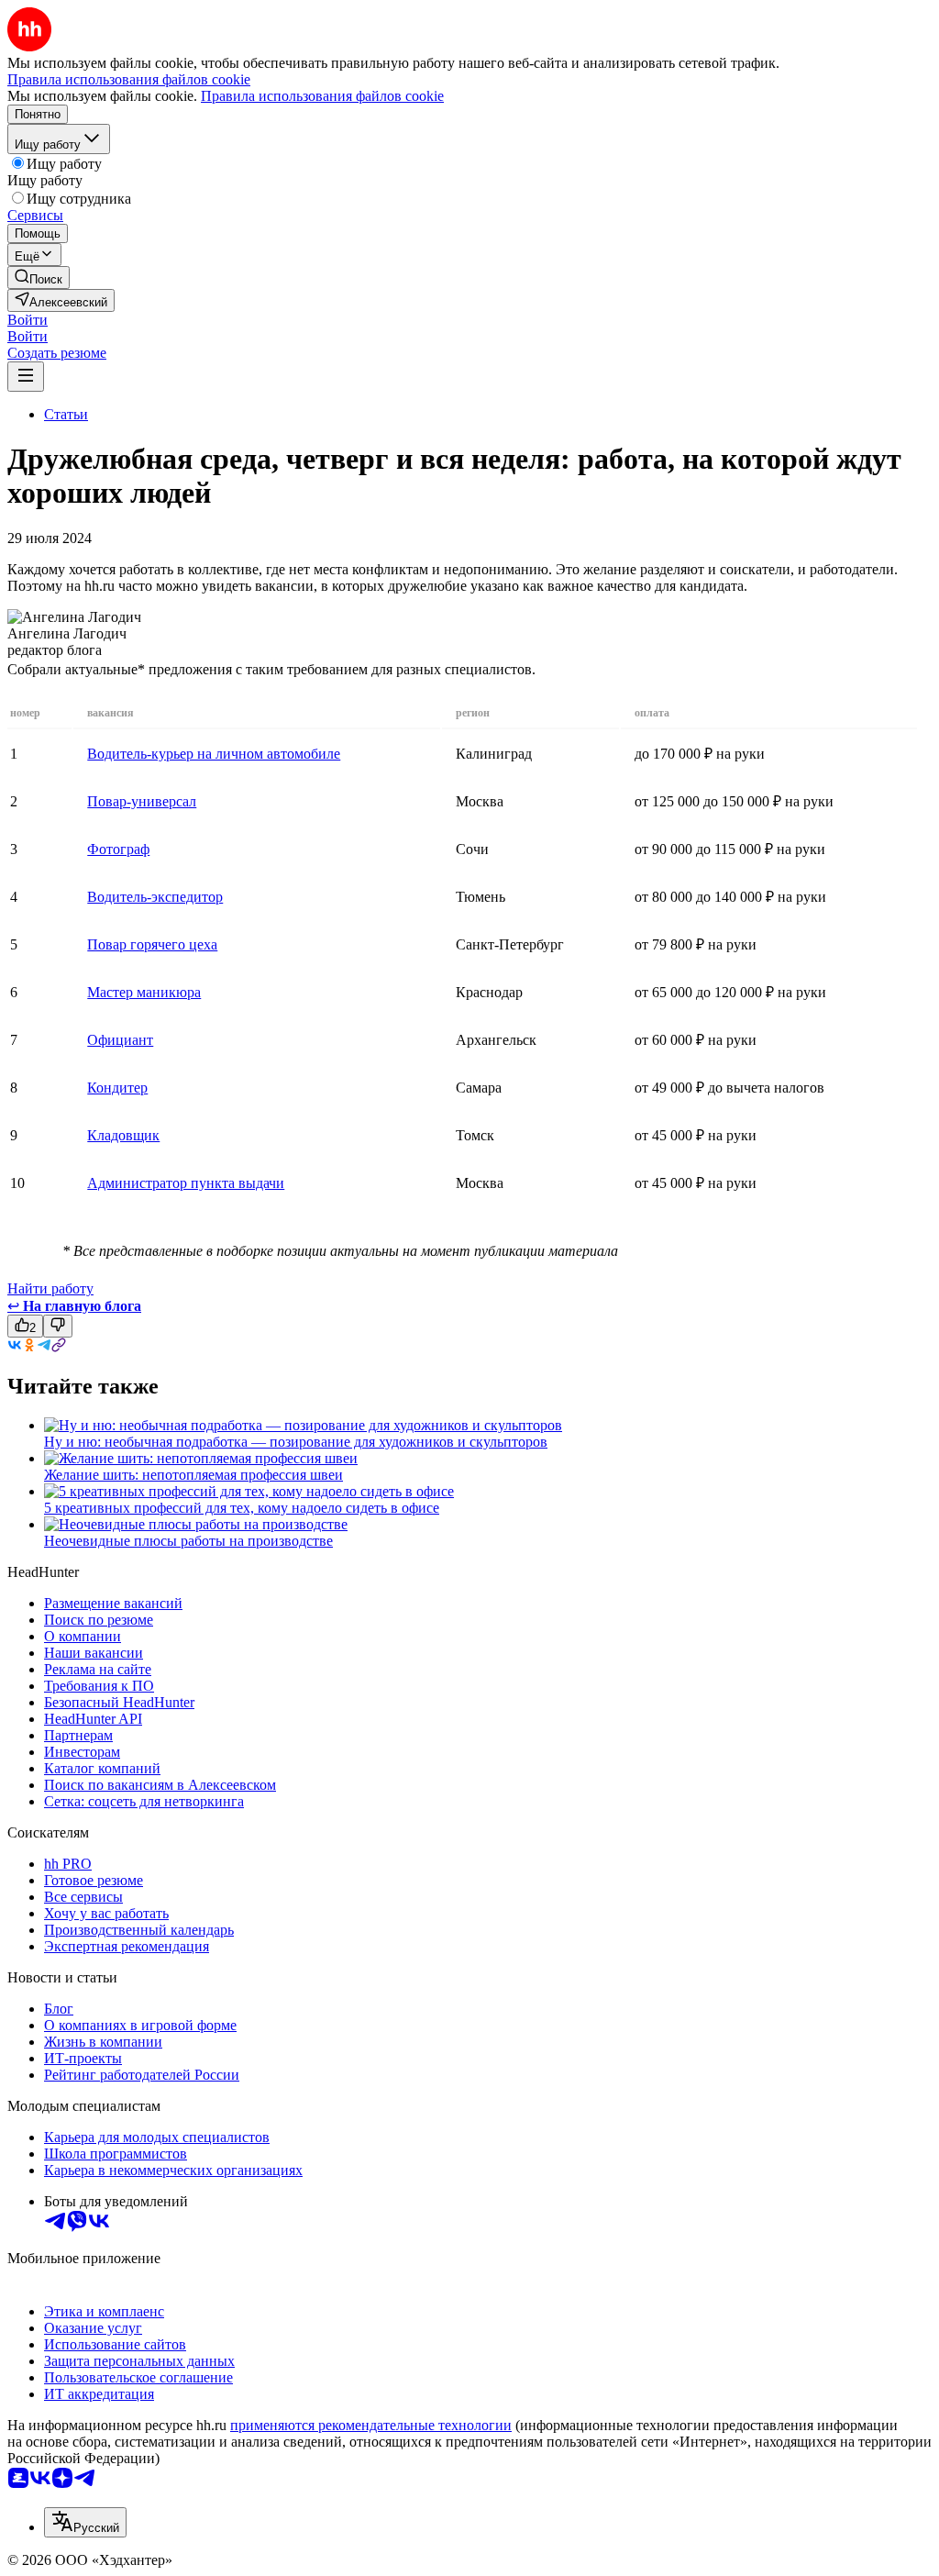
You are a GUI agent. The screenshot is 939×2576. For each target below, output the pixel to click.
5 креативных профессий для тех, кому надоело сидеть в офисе (242, 1508)
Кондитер (117, 1088)
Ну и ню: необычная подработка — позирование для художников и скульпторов (296, 1442)
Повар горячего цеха (152, 944)
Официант (120, 1040)
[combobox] (85, 2522)
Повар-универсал (142, 801)
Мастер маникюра (144, 992)
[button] (28, 320)
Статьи (66, 414)
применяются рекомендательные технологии (371, 2425)
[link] (39, 278)
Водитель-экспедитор (155, 897)
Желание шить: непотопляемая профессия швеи (193, 1475)
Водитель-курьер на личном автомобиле (214, 754)
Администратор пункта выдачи (186, 1183)
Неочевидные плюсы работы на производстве (188, 1541)
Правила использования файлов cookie (322, 96)
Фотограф (118, 849)
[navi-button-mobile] (26, 377)
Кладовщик (123, 1135)
